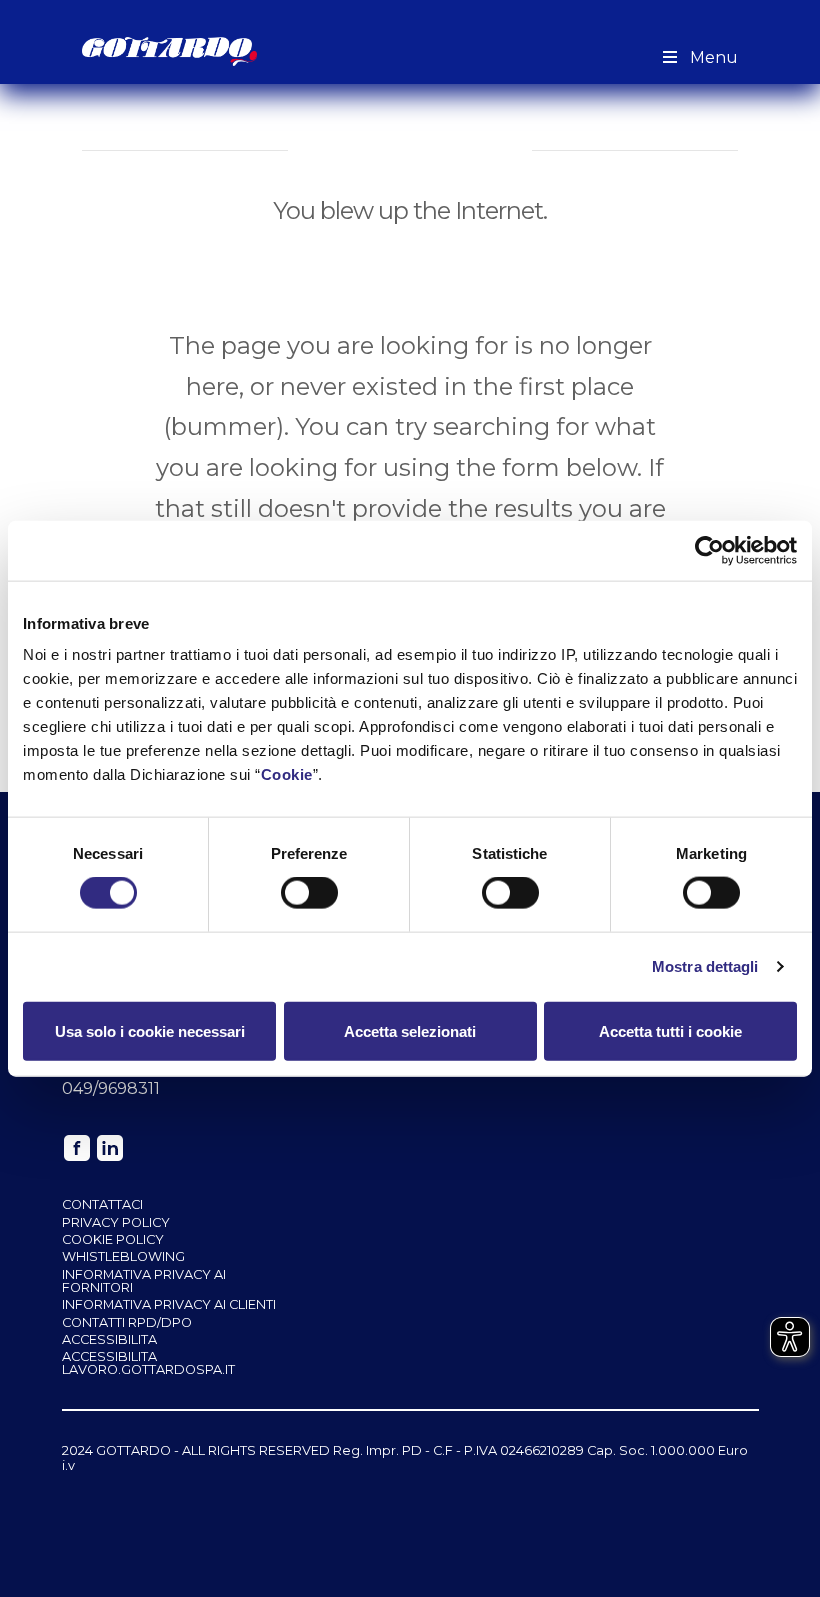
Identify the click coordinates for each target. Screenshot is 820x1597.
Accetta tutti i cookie (670, 1030)
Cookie (287, 774)
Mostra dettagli (705, 966)
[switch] (309, 893)
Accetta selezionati (410, 1030)
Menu (714, 57)
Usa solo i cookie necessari (150, 1030)
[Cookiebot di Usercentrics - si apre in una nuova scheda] (709, 550)
